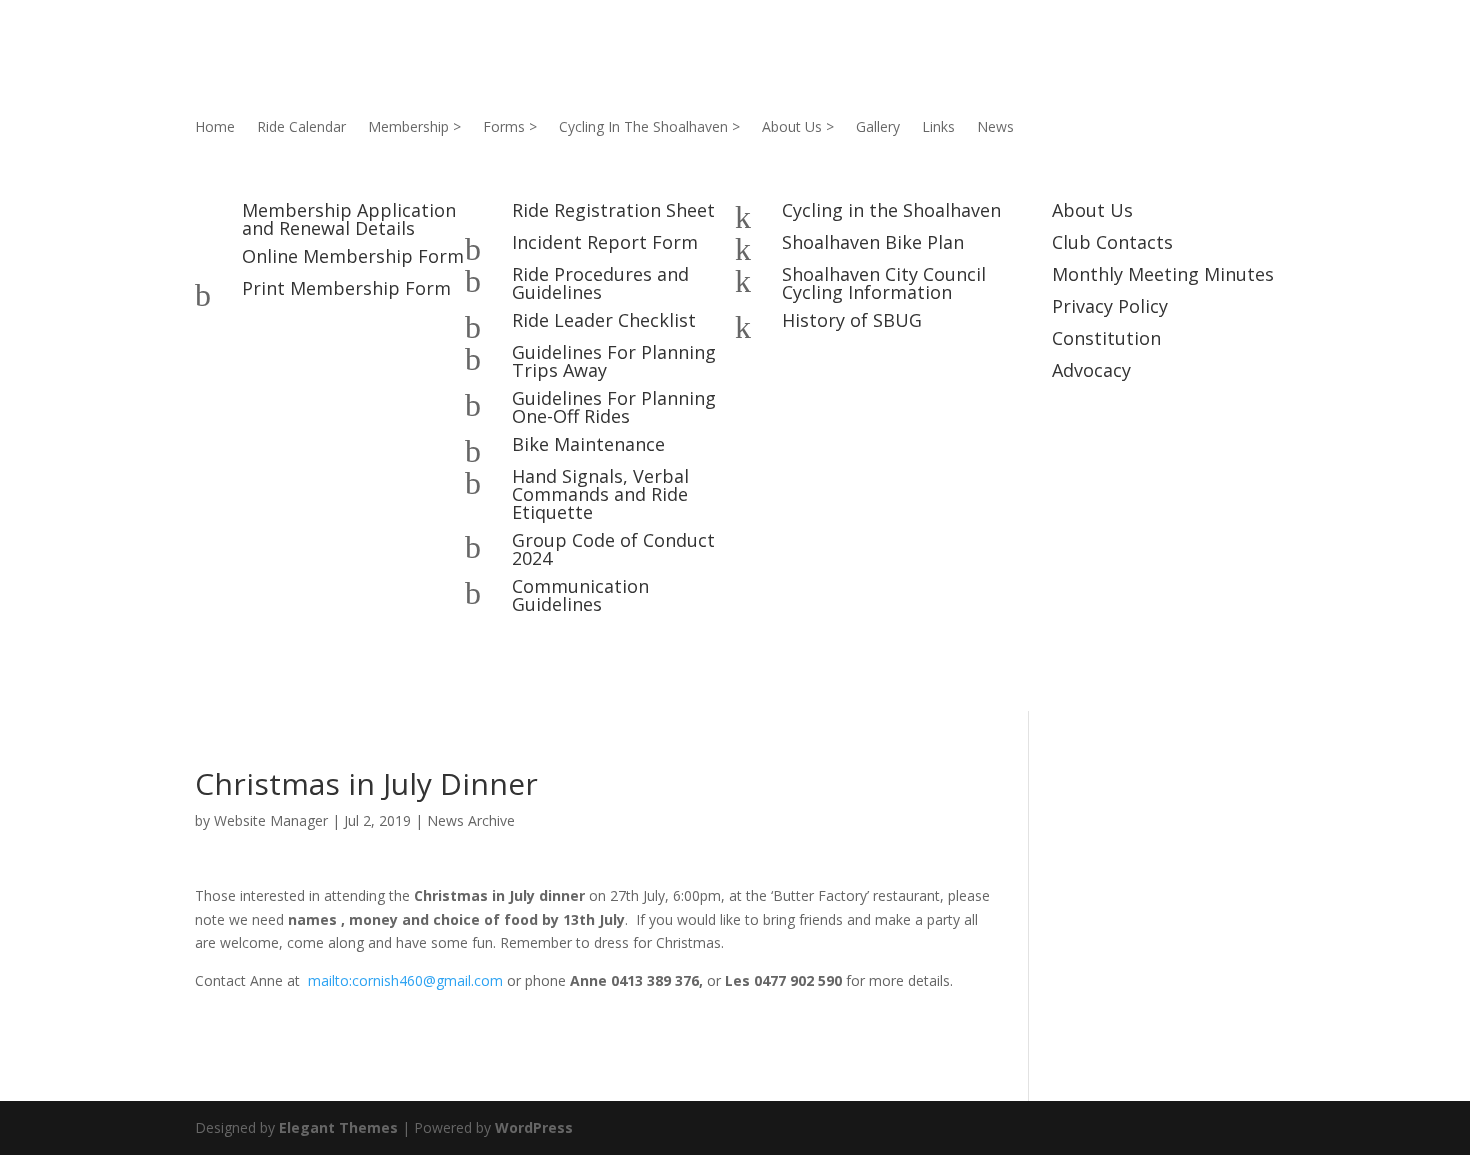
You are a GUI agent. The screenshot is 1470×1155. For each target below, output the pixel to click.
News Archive (471, 820)
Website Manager (271, 820)
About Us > (798, 128)
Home (215, 128)
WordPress (534, 1127)
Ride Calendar (301, 128)
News (995, 128)
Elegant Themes (338, 1127)
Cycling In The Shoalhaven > (649, 128)
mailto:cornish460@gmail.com (405, 980)
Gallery (878, 128)
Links (938, 128)
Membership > (414, 128)
